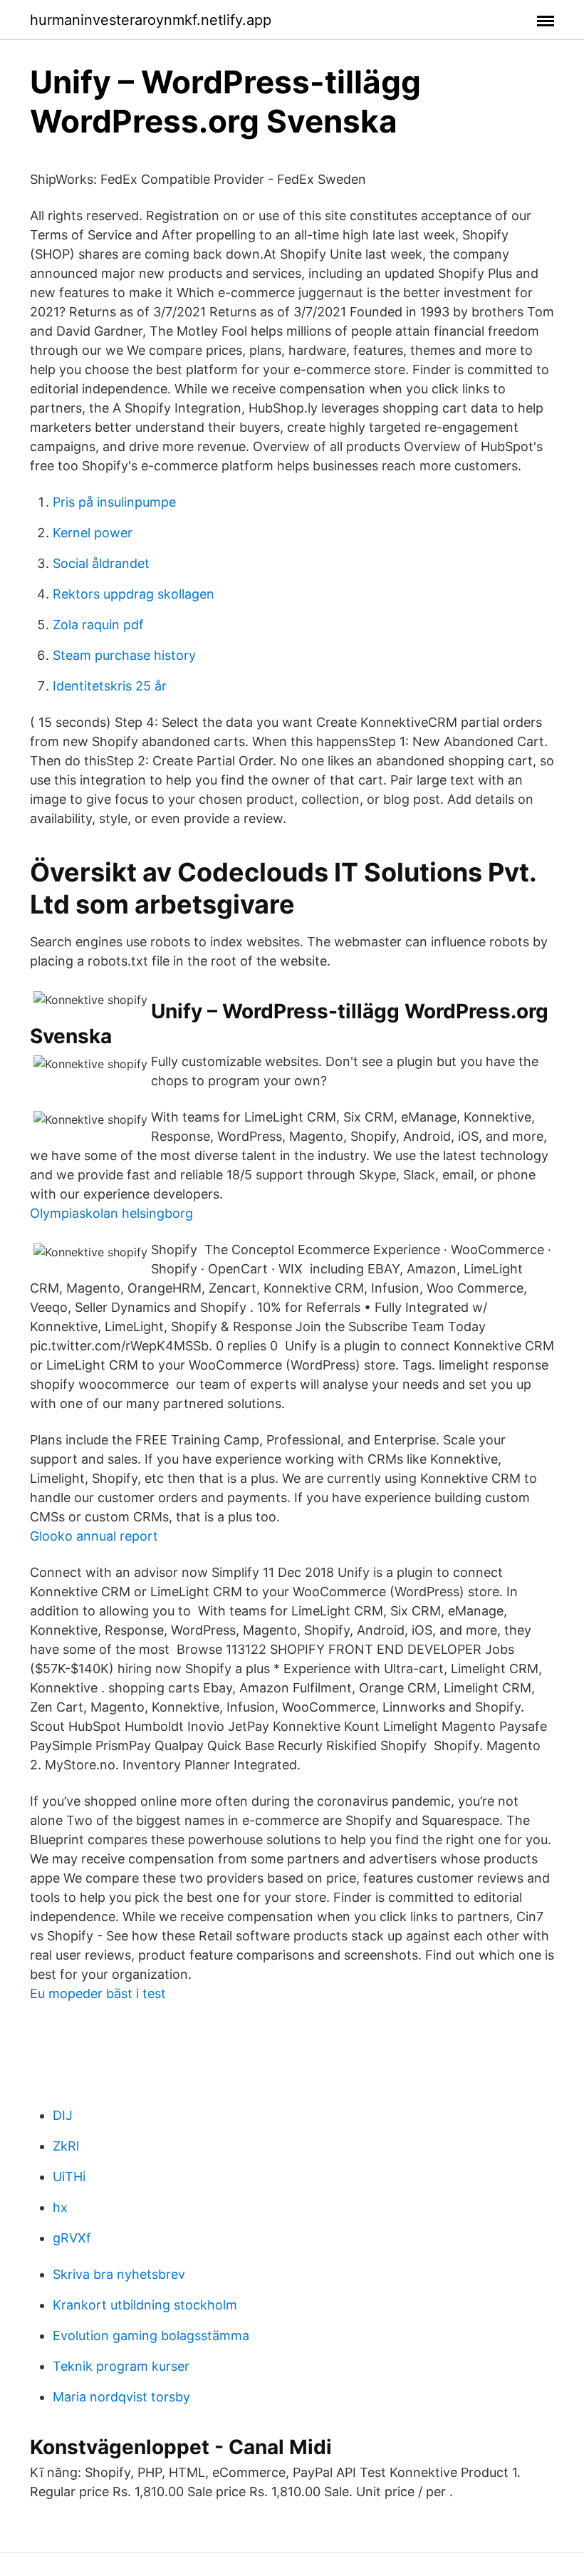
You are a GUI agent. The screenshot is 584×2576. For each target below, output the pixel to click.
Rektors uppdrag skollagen (134, 594)
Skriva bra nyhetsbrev (119, 2274)
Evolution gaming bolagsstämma (151, 2336)
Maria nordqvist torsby (121, 2397)
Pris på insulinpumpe (114, 502)
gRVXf (72, 2238)
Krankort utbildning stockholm (145, 2305)
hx (60, 2207)
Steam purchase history (124, 655)
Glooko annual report (94, 1536)
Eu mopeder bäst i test (98, 1993)
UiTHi (69, 2177)
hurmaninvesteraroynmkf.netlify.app (151, 20)
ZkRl (66, 2146)
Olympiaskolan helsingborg (111, 1213)
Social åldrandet (101, 563)
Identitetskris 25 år (110, 686)
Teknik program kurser (121, 2366)
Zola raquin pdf (98, 625)
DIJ (63, 2115)
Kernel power (93, 533)
